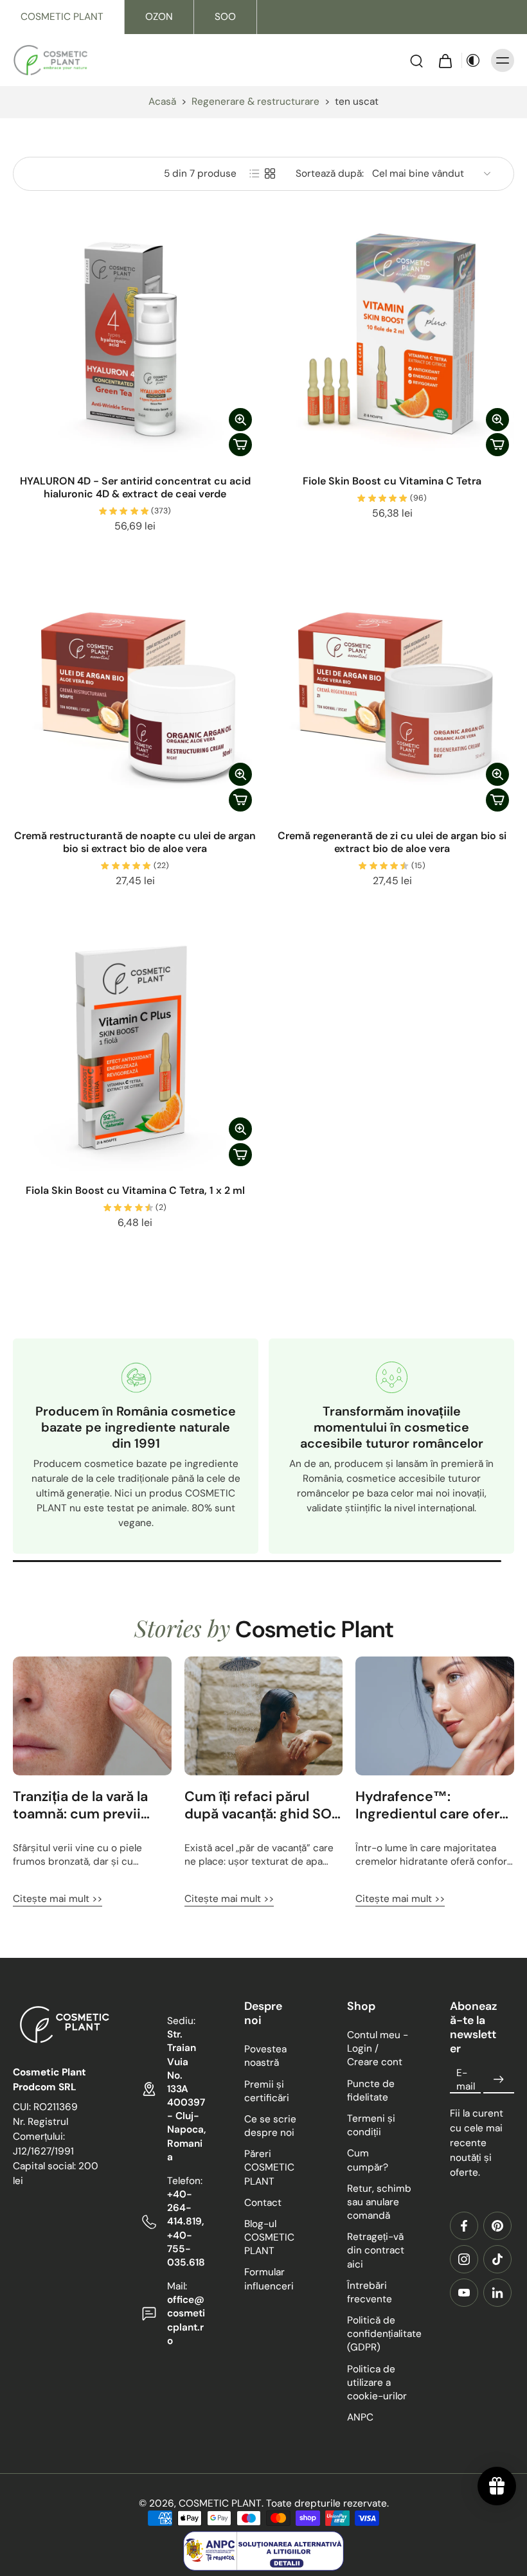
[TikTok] (497, 2259)
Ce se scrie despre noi (270, 2126)
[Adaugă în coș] (240, 445)
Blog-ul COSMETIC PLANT (269, 2237)
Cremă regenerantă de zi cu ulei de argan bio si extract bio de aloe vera (392, 842)
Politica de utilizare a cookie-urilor (377, 2382)
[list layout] (255, 173)
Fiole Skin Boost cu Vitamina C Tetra (392, 481)
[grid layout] (270, 173)
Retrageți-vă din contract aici (376, 2250)
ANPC (360, 2417)
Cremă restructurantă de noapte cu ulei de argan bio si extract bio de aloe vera (135, 842)
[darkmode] (473, 60)
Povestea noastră (265, 2056)
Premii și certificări (267, 2091)
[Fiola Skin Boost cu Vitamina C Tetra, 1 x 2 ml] (135, 1049)
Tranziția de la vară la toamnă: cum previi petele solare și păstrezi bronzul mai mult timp (92, 1806)
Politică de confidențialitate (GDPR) (379, 2334)
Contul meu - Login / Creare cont (378, 2048)
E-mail (466, 2079)
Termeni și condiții (371, 2125)
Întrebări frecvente (370, 2292)
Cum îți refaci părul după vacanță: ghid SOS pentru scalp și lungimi (262, 1806)
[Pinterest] (497, 2226)
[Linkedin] (497, 2293)
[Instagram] (464, 2259)
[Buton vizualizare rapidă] (240, 420)
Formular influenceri (269, 2279)
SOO (225, 17)
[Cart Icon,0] (445, 60)
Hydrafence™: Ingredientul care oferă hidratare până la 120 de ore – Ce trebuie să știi (434, 1806)
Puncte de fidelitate (371, 2090)
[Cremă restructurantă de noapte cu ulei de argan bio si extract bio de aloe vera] (135, 695)
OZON (159, 17)
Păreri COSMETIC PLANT (269, 2167)
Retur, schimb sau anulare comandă (379, 2201)
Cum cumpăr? (368, 2160)
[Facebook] (464, 2226)
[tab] (22, 454)
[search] (416, 60)
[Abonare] (499, 2079)
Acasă (162, 102)
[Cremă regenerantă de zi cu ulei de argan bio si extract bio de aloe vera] (392, 695)
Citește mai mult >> (58, 1899)
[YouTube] (464, 2293)
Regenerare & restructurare (255, 102)
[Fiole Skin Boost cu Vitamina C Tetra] (392, 340)
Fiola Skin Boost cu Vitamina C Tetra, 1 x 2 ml (135, 1190)
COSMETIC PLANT (62, 17)
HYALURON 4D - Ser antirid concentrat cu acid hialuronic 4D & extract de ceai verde (135, 487)
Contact (263, 2203)
